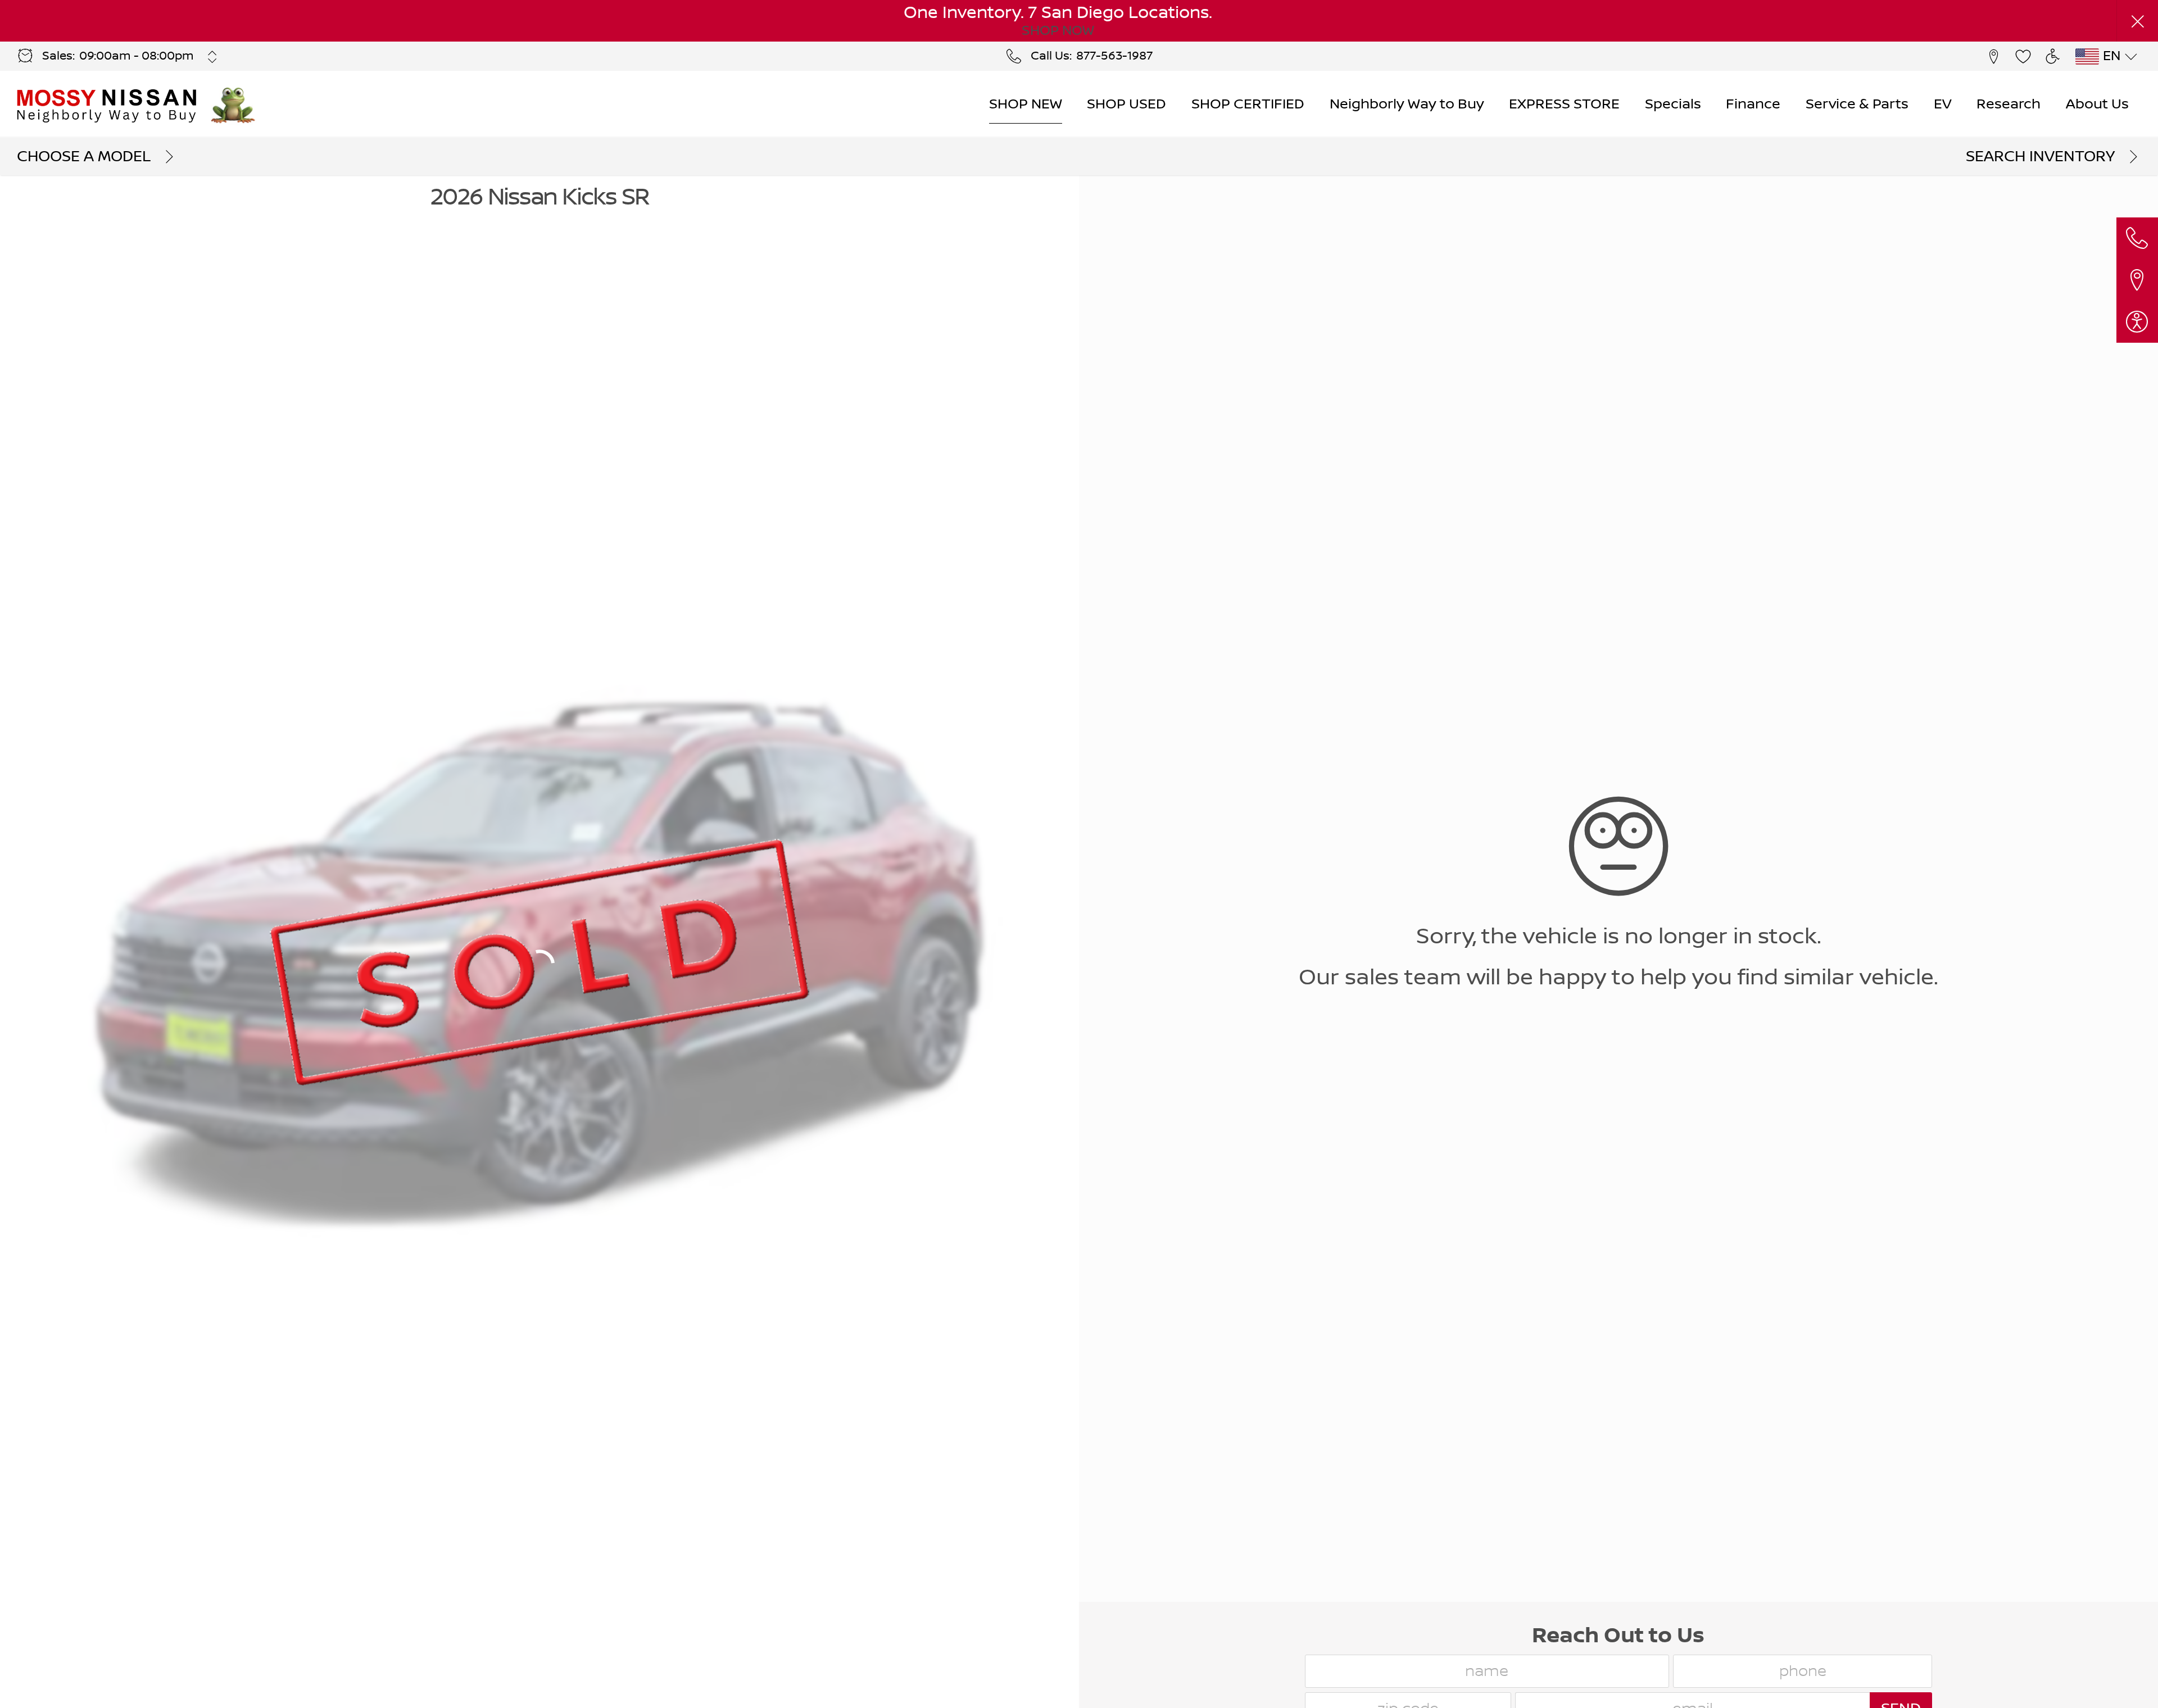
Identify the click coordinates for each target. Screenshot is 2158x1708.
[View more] (213, 57)
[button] (2137, 21)
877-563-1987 (1114, 56)
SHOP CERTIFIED (1248, 104)
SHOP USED (1126, 104)
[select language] (2131, 57)
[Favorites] (2023, 56)
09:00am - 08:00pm (137, 56)
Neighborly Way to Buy (1407, 104)
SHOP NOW (1058, 31)
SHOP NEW (1026, 104)
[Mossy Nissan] (108, 105)
